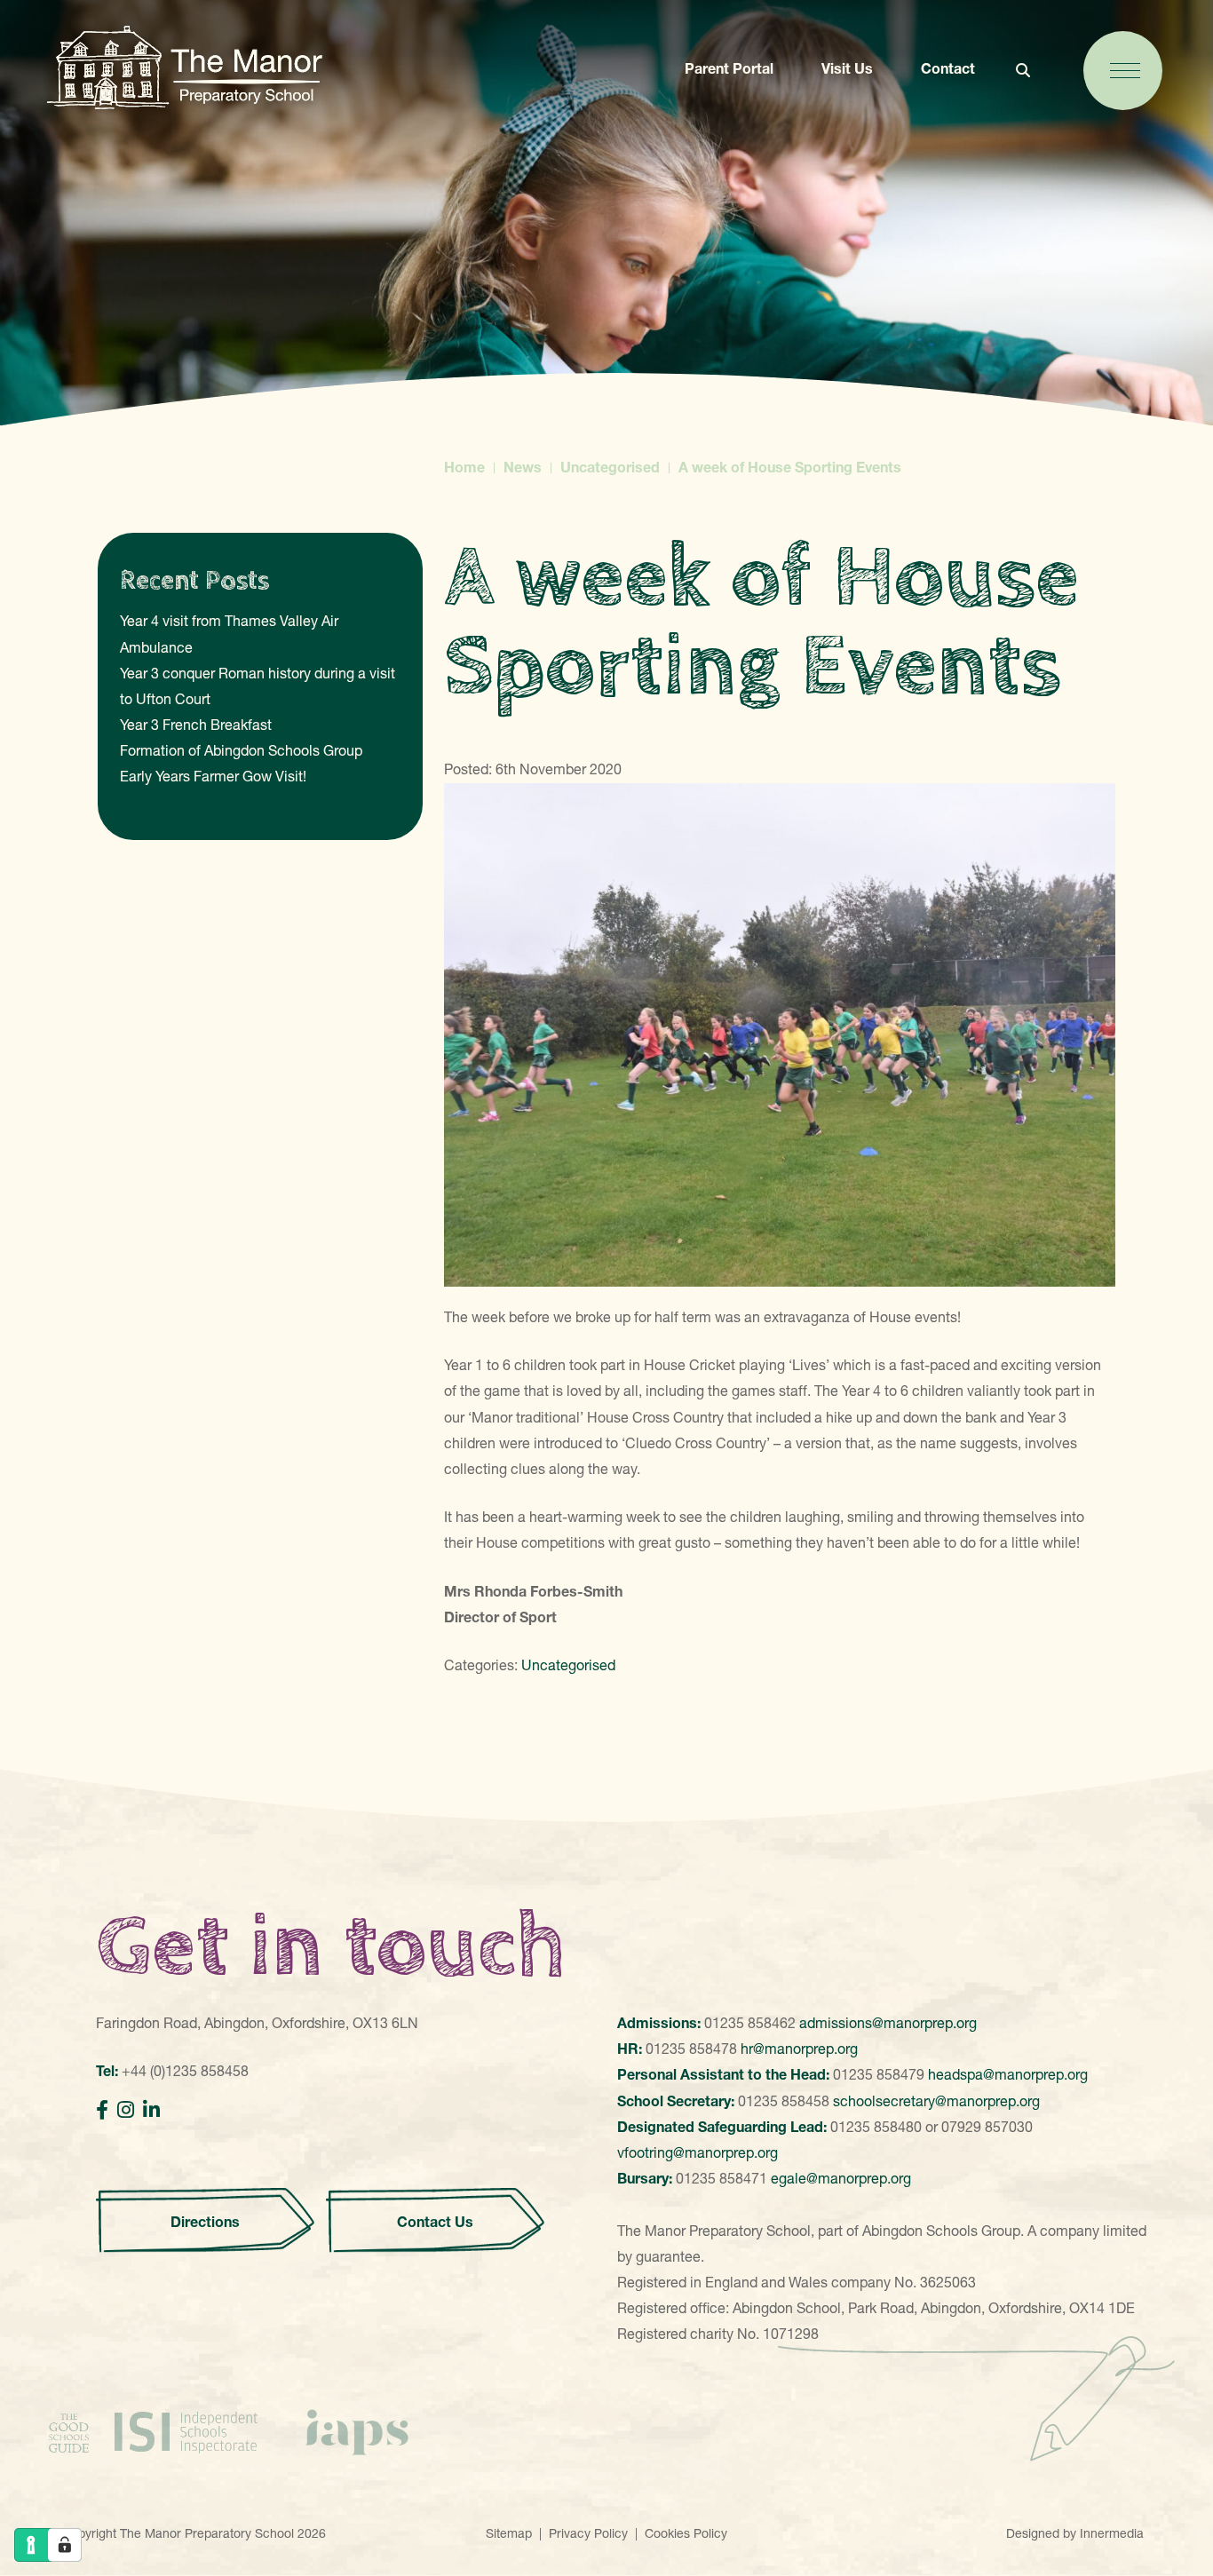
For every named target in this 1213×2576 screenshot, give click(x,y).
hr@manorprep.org (799, 2049)
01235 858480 (876, 2127)
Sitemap (509, 2533)
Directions (205, 2222)
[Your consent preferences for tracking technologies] (65, 2545)
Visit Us (847, 68)
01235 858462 (750, 2023)
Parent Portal (729, 68)
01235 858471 (721, 2178)
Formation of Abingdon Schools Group (241, 750)
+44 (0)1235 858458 (185, 2071)
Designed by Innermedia (1075, 2533)
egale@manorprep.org (841, 2178)
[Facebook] (102, 2110)
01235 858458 (784, 2101)
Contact (948, 68)
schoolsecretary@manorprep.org (936, 2101)
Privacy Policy (588, 2533)
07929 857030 (987, 2127)
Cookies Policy (686, 2533)
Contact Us (435, 2222)
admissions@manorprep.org (888, 2023)
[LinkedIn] (151, 2110)
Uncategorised (568, 1665)
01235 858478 (691, 2049)
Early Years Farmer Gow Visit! (213, 776)
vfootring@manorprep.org (698, 2152)
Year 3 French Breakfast (196, 725)
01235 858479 (879, 2074)
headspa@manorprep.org (1008, 2074)
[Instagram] (126, 2110)
